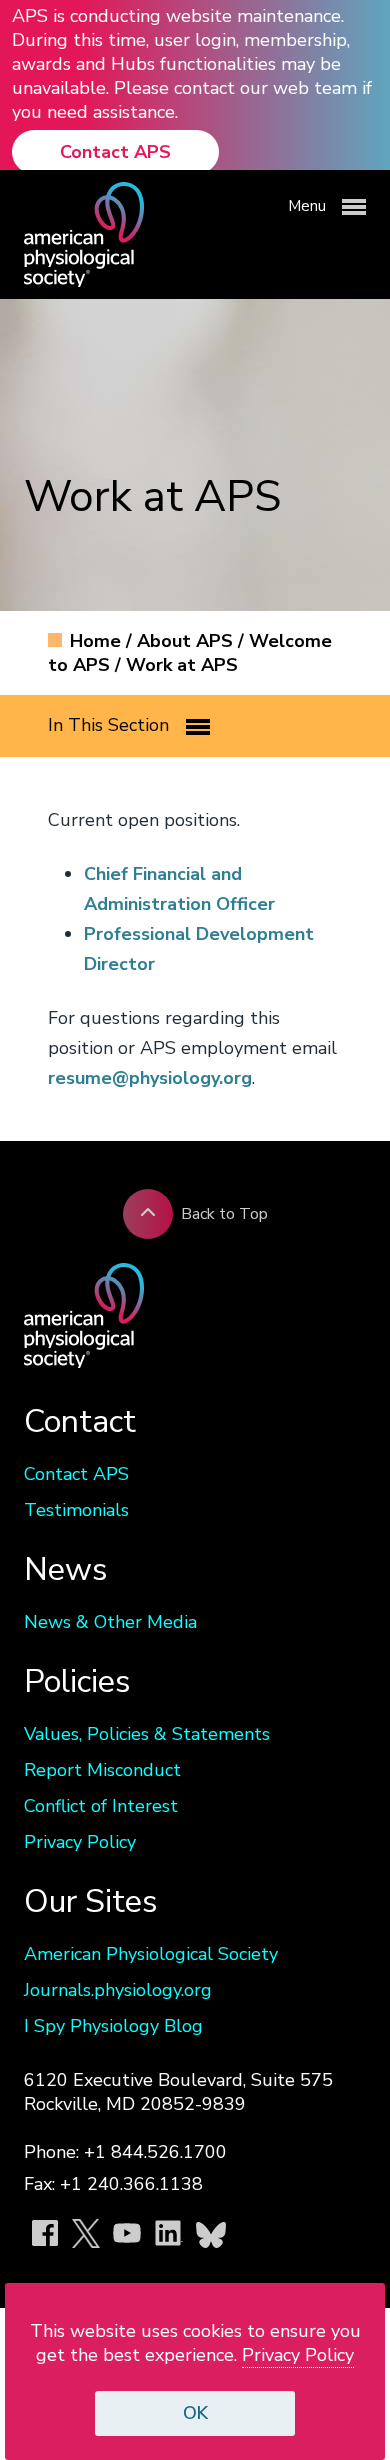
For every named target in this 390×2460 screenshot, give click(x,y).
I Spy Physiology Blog (113, 2026)
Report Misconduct (102, 1770)
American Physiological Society (151, 1954)
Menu (309, 206)
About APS (187, 641)
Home (98, 641)
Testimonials (76, 1510)
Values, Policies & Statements (147, 1734)
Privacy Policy (80, 1842)
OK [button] (195, 2413)
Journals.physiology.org (118, 1990)
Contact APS (115, 152)
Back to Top (224, 1214)
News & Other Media (110, 1622)
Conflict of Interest (101, 1806)
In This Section (111, 725)
